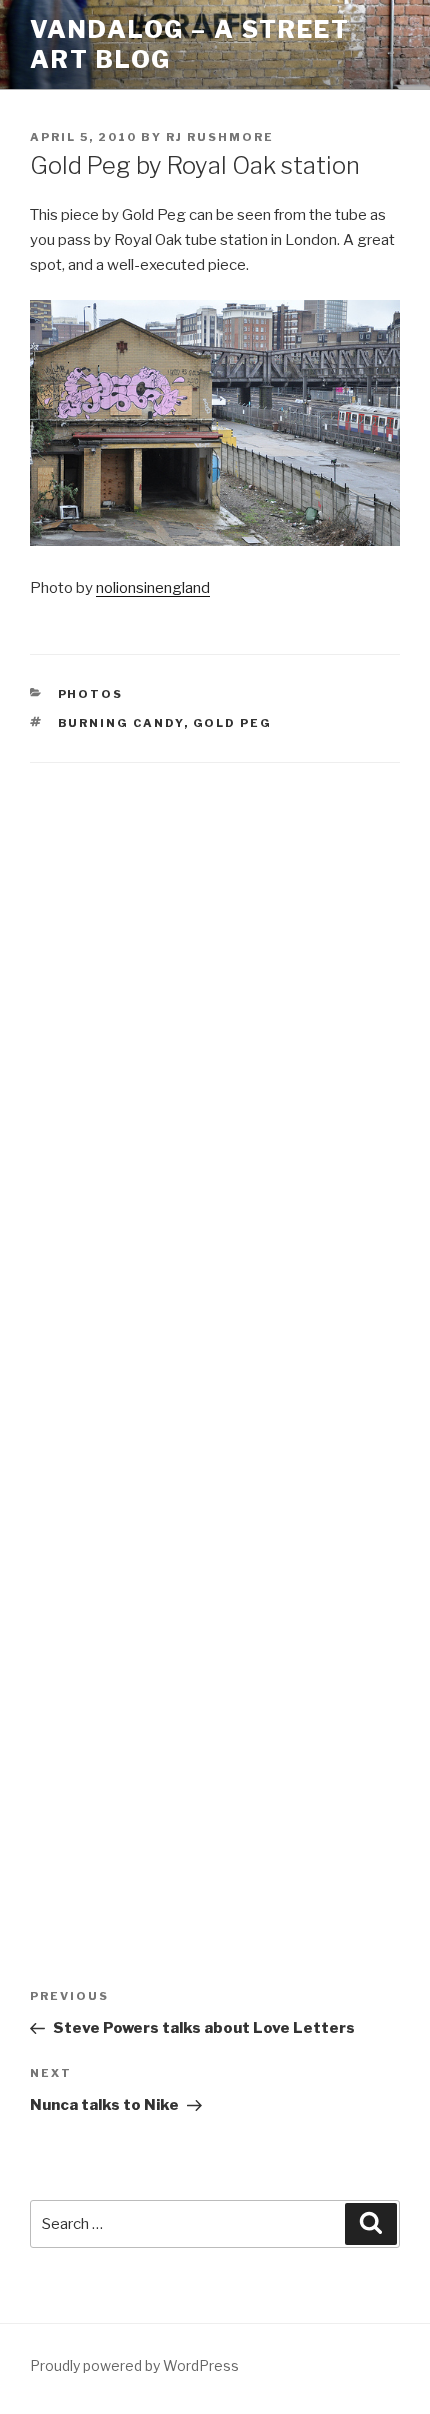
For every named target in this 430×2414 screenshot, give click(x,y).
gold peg (233, 723)
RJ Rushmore (220, 137)
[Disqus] (215, 1044)
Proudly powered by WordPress (134, 2365)
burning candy (121, 723)
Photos (91, 694)
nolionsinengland (153, 588)
